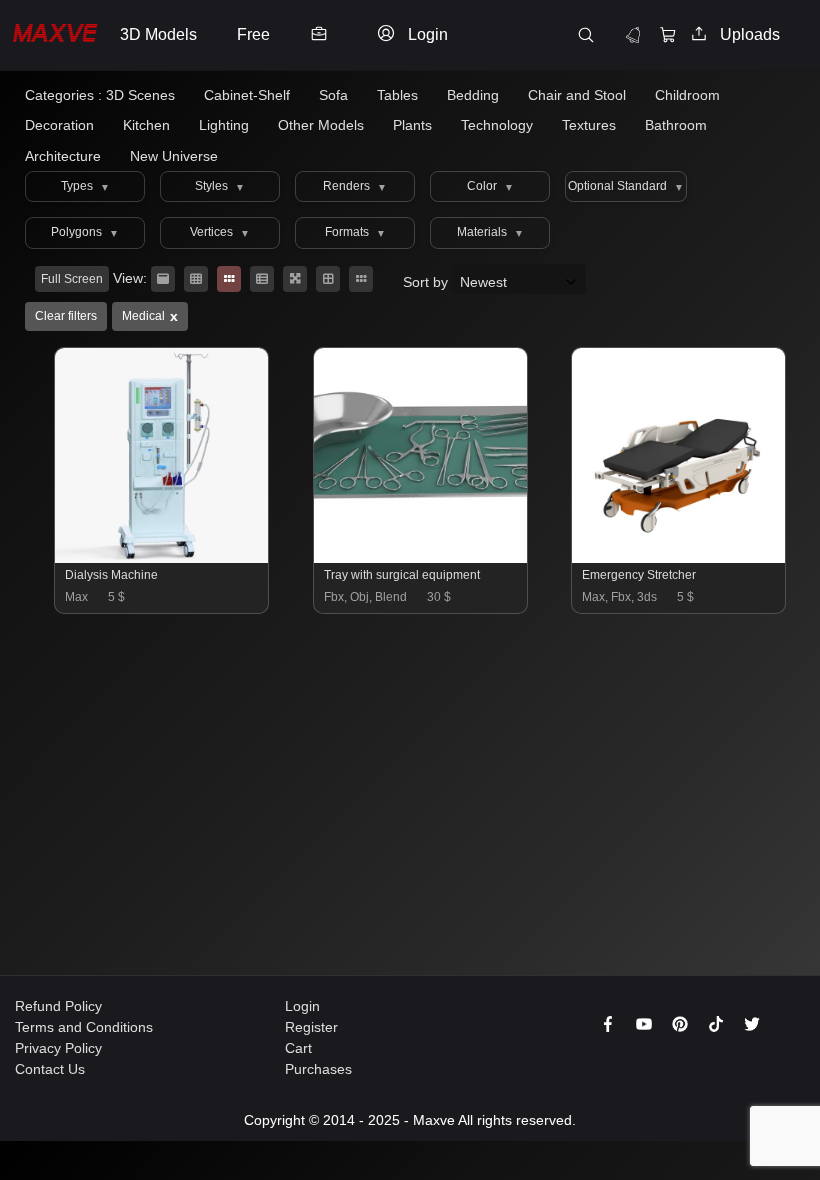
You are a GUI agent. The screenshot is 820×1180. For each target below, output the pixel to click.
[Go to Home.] (55, 35)
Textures (589, 125)
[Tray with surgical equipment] (421, 558)
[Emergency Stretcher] (679, 558)
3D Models (158, 34)
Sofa (333, 95)
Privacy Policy (58, 1048)
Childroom (687, 95)
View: (130, 278)
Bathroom (676, 125)
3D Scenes (140, 95)
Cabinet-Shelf (247, 95)
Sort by (427, 282)
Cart (298, 1048)
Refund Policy (58, 1006)
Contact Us (50, 1069)
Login (302, 1006)
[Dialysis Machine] (162, 558)
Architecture (63, 156)
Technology (497, 125)
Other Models (321, 125)
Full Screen (72, 279)
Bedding (473, 95)
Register (311, 1027)
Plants (412, 125)
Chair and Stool (577, 95)
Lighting (224, 125)
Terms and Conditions (84, 1027)
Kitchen (146, 125)
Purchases (318, 1069)
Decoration (59, 125)
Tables (397, 95)
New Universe (174, 156)
